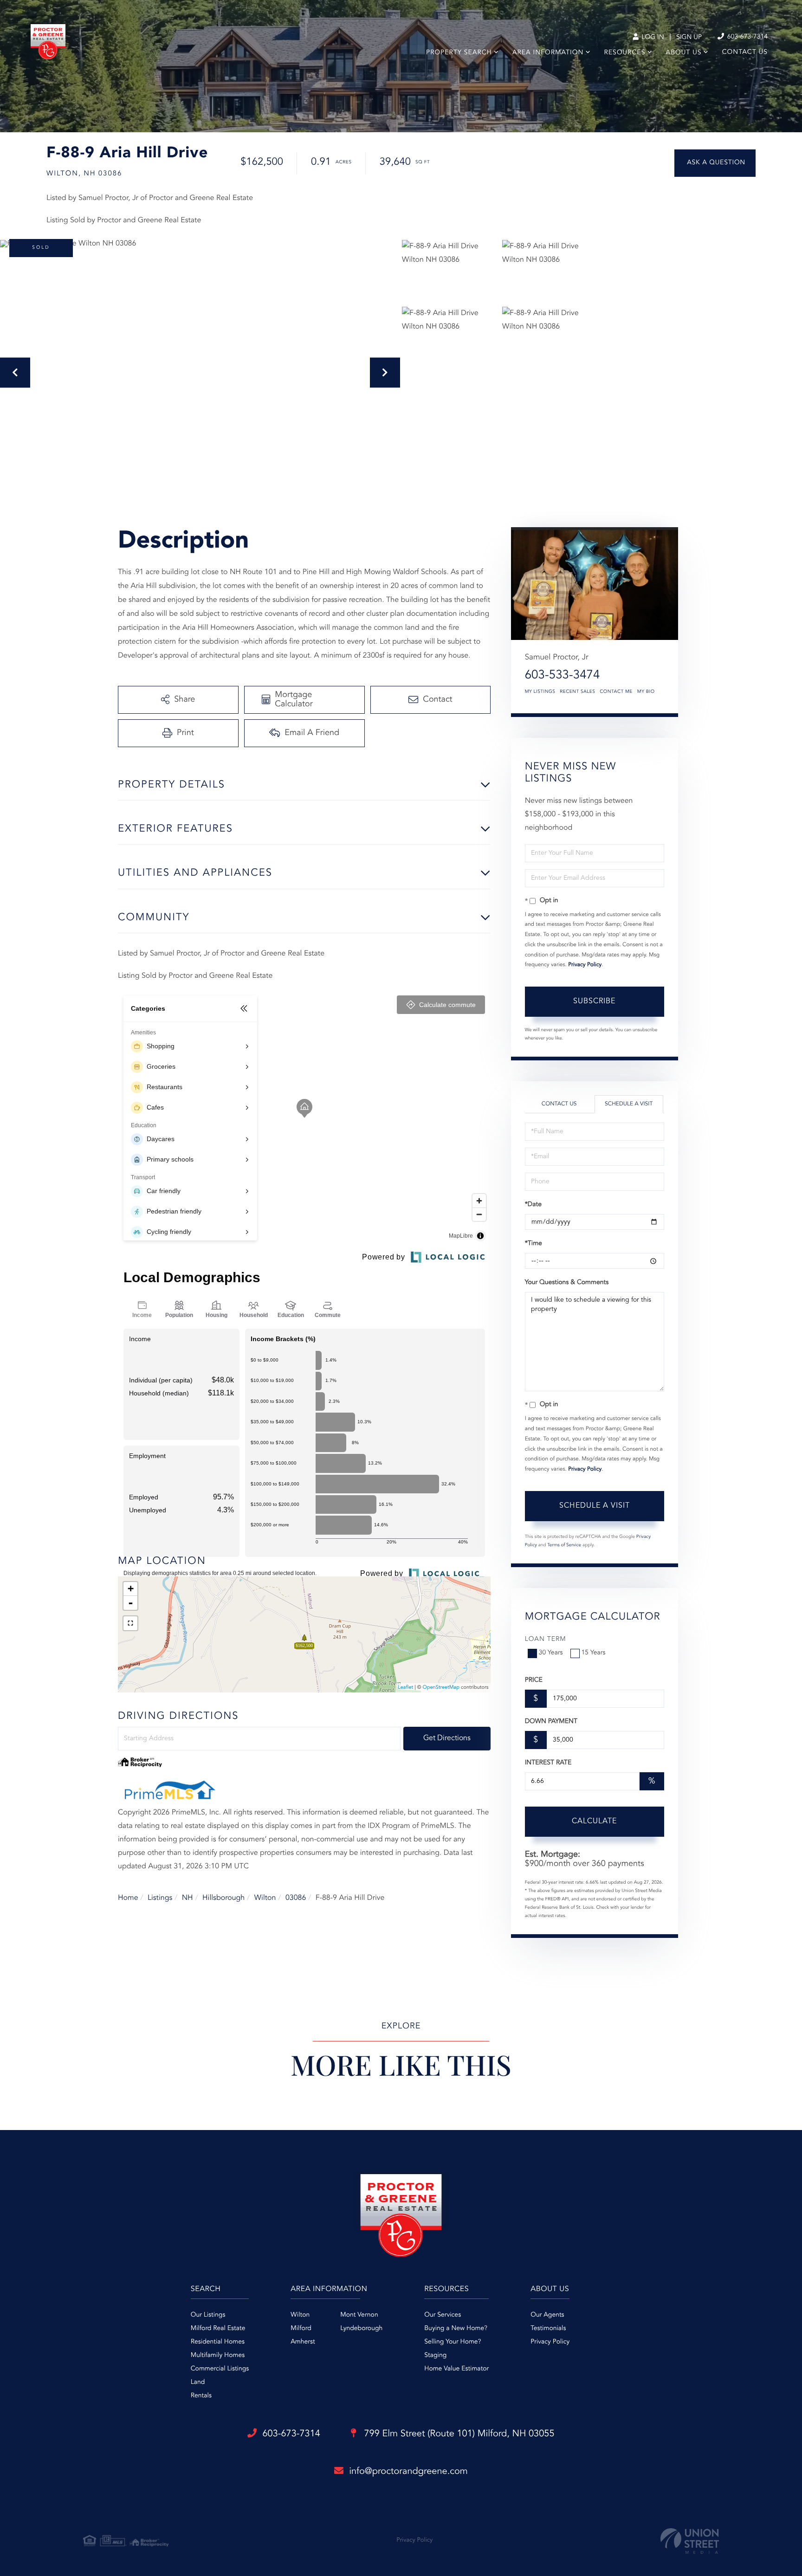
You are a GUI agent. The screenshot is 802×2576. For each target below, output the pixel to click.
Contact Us (559, 1104)
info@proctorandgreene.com (408, 2472)
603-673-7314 (747, 37)
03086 (296, 1898)
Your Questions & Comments (567, 1283)
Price (534, 1680)
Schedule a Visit (629, 1104)
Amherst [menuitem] (303, 2342)
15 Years (594, 1653)
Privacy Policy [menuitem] (550, 2342)
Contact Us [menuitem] (745, 52)
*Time (534, 1244)
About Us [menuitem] (684, 53)
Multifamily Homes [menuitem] (218, 2356)
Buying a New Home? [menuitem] (456, 2329)
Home (128, 1898)
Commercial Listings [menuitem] (220, 2369)
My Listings (540, 692)
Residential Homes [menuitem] (218, 2342)
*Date (533, 1205)
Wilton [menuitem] (300, 2315)
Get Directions (447, 1738)
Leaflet (405, 1688)
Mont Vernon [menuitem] (359, 2315)
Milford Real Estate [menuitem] (218, 2329)
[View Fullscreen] (130, 1623)
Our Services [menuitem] (443, 2315)
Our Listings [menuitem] (208, 2315)
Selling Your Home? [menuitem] (453, 2342)
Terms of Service (564, 1545)
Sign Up (689, 38)
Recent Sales (577, 692)
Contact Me (616, 692)
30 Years (551, 1653)
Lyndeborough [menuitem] (361, 2329)
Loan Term (546, 1640)
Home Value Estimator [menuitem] (456, 2369)
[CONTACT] (715, 163)
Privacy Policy (585, 965)
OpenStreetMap (441, 1688)
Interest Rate (548, 1763)
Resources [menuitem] (625, 53)
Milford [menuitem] (301, 2329)
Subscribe (594, 1001)
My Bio (646, 692)
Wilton (265, 1898)
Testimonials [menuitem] (548, 2329)
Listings (160, 1898)
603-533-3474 (563, 676)
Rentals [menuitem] (201, 2396)
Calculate (594, 1821)
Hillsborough (223, 1898)
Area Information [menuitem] (548, 53)
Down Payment (551, 1722)
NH (188, 1898)
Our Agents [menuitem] (547, 2315)
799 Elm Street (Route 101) (458, 2434)
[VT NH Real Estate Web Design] (690, 2541)
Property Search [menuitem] (459, 53)
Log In (652, 38)
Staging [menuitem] (435, 2356)
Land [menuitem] (198, 2382)
